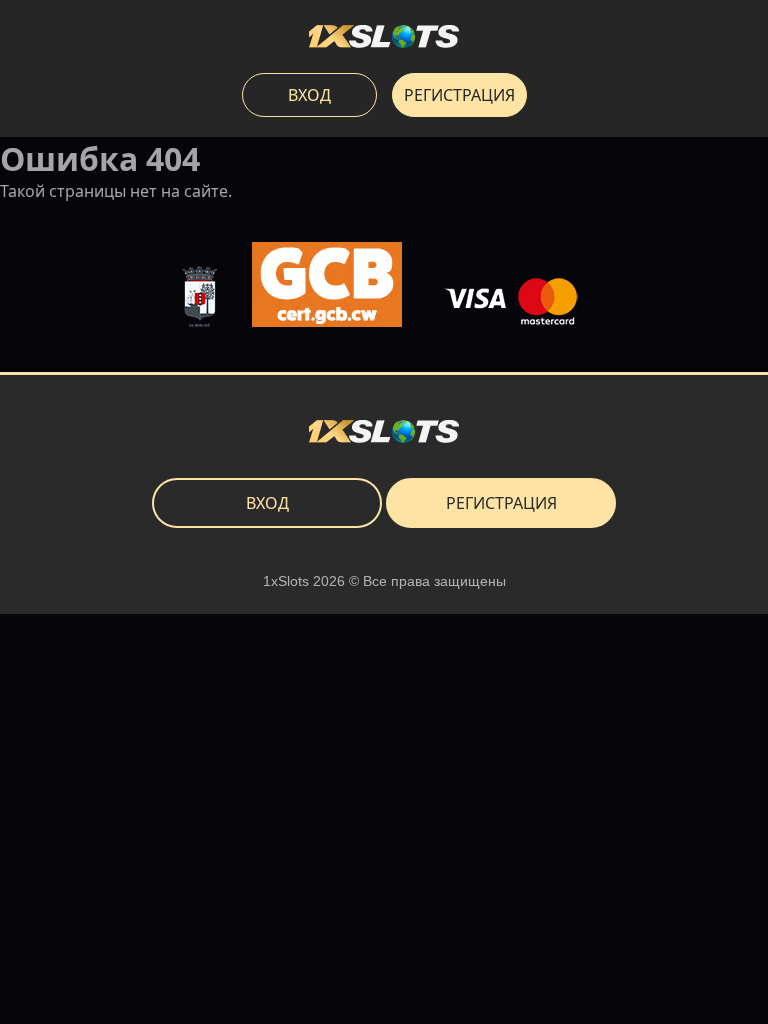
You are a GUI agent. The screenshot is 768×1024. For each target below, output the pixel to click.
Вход (309, 95)
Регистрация (459, 95)
